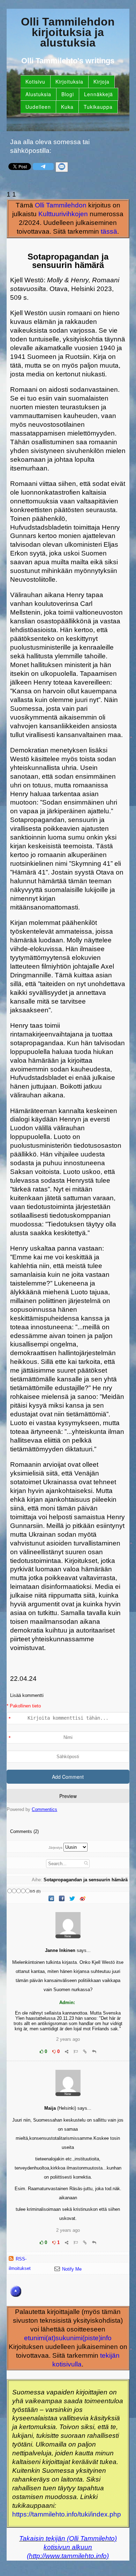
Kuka (67, 107)
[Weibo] (83, 1899)
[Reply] (94, 2051)
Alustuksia (38, 94)
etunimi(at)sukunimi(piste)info (68, 2338)
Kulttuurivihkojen (63, 214)
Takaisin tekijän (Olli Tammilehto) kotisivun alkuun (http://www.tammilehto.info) (68, 2547)
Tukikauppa (98, 107)
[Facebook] (62, 1899)
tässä (109, 231)
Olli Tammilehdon (61, 205)
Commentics (44, 1809)
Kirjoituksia (69, 82)
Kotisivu (35, 82)
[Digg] (52, 1899)
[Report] (76, 2051)
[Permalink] (85, 2051)
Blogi (68, 94)
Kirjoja (101, 82)
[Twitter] (73, 1899)
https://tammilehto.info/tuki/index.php (67, 2514)
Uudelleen (38, 107)
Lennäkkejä (99, 94)
